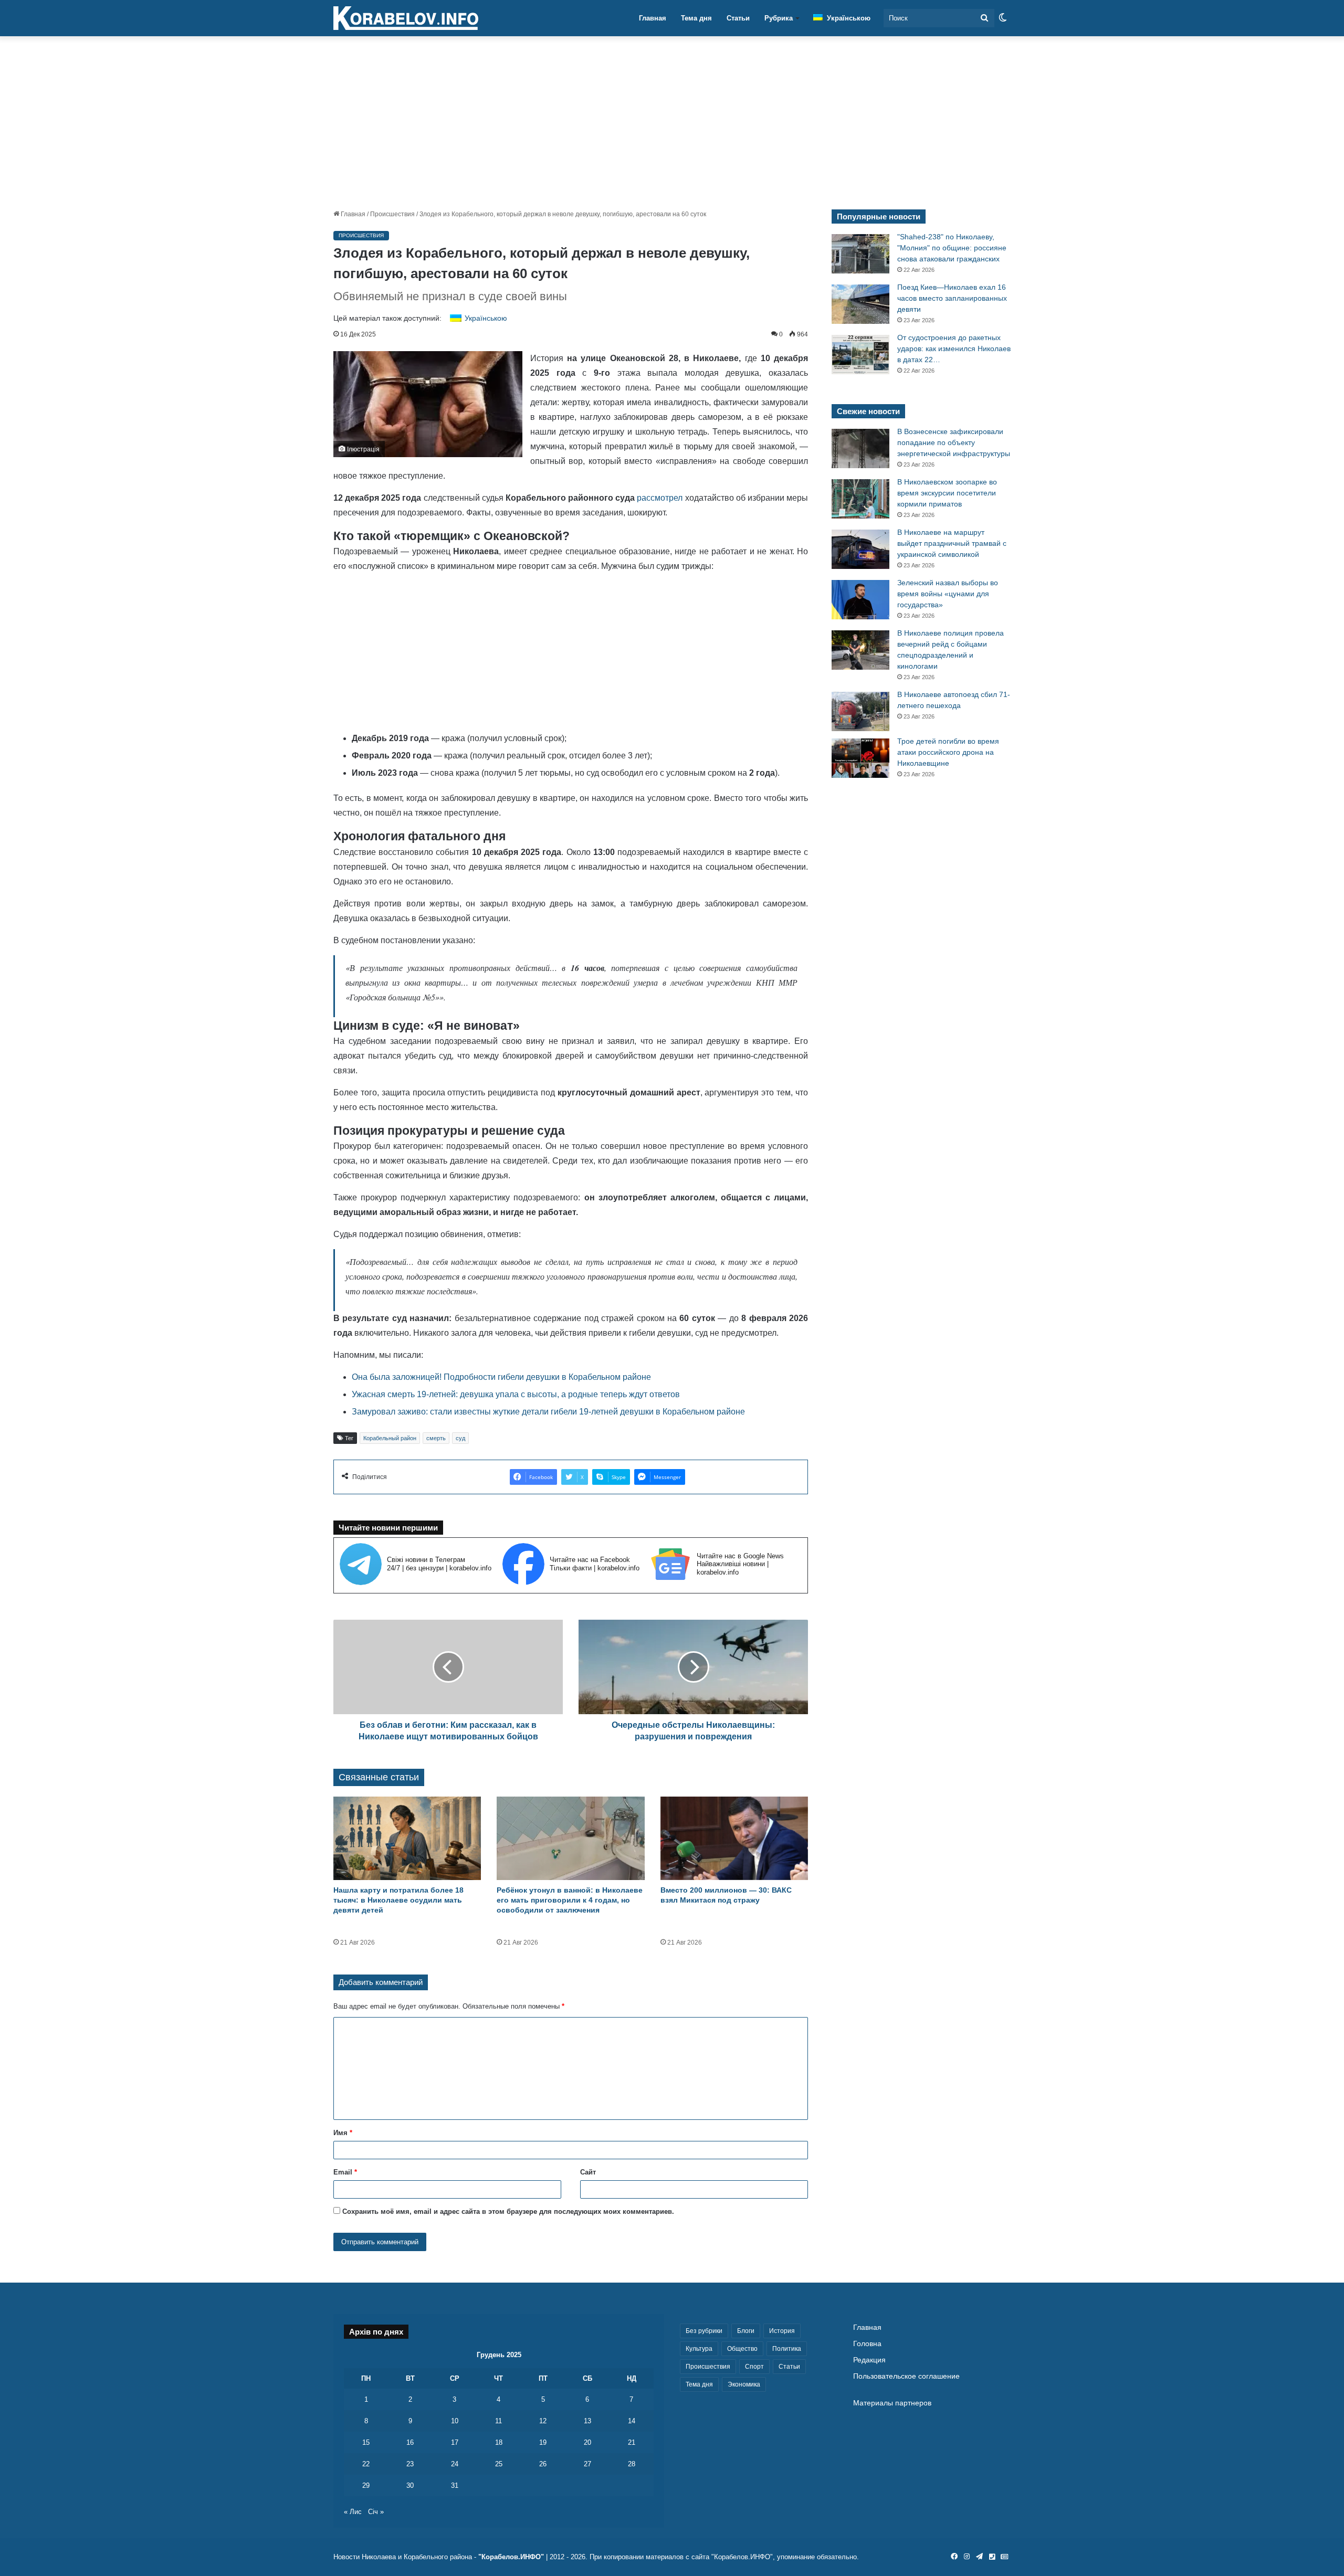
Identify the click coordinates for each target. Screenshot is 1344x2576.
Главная (653, 18)
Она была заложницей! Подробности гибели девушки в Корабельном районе (501, 1377)
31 (455, 2485)
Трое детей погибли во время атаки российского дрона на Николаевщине (948, 752)
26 (543, 2464)
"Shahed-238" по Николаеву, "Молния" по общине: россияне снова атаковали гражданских (952, 248)
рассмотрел (660, 498)
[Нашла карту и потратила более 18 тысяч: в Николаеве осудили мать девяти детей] (407, 1838)
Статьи (738, 18)
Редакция (869, 2360)
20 (587, 2442)
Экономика (744, 2384)
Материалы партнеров (892, 2403)
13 (587, 2421)
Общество (742, 2349)
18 (499, 2442)
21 (632, 2442)
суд (460, 1438)
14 (632, 2421)
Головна (867, 2344)
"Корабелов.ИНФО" (511, 2557)
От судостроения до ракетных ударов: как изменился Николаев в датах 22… (954, 349)
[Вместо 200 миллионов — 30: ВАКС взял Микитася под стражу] (734, 1838)
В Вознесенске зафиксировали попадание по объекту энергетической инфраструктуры (954, 442)
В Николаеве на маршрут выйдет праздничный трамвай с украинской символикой (952, 543)
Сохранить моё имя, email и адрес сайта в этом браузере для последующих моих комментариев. (508, 2211)
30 (410, 2485)
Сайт (588, 2172)
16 (410, 2442)
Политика (787, 2349)
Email (345, 2172)
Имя (343, 2133)
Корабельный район (390, 1438)
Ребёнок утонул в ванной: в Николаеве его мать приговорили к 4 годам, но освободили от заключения (570, 1900)
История (782, 2331)
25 (499, 2464)
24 (455, 2464)
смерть (436, 1438)
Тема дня (696, 18)
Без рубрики (704, 2331)
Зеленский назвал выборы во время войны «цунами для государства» (948, 594)
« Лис (353, 2512)
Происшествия (392, 214)
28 (632, 2464)
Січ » (376, 2512)
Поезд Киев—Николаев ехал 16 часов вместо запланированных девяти (952, 298)
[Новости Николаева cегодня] (406, 18)
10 (455, 2421)
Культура (699, 2349)
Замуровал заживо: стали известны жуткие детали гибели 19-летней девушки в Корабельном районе (548, 1412)
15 (366, 2442)
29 (366, 2485)
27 (587, 2464)
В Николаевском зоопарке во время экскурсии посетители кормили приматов (947, 493)
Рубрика (779, 18)
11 (498, 2421)
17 (455, 2442)
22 (366, 2464)
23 (410, 2464)
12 (543, 2421)
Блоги (746, 2331)
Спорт (754, 2367)
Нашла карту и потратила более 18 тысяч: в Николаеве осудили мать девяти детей (398, 1900)
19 (543, 2442)
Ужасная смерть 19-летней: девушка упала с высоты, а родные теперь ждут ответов (516, 1394)
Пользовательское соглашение (906, 2376)
